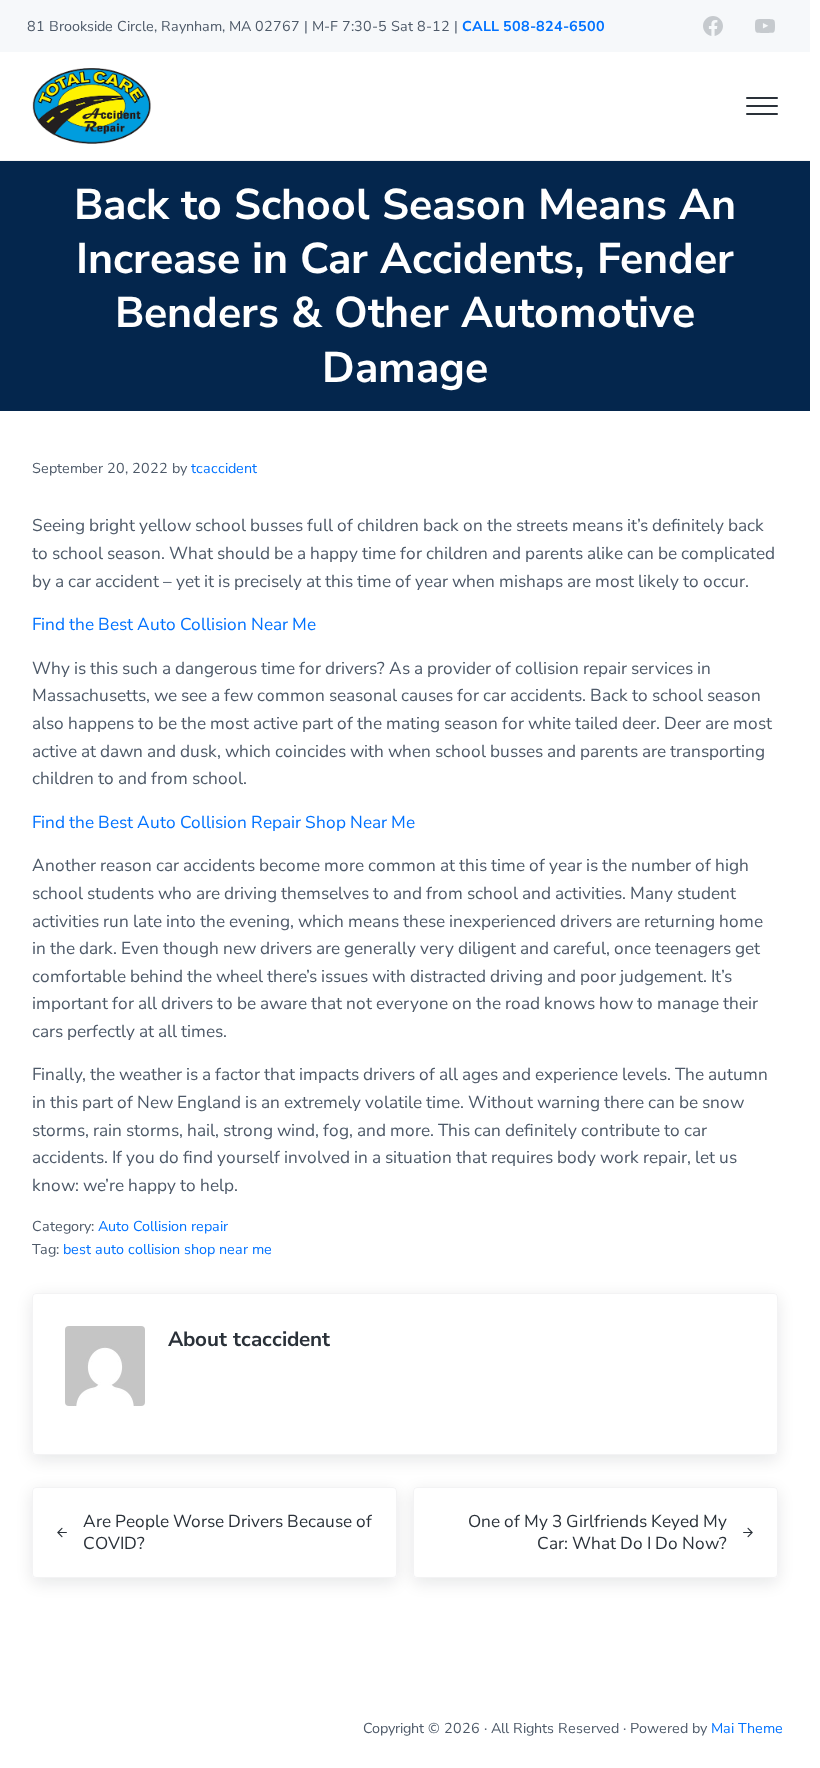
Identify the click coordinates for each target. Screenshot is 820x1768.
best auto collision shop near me (167, 1249)
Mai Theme (747, 1728)
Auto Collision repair (163, 1226)
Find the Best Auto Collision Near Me (174, 624)
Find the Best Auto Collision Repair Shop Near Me (223, 822)
